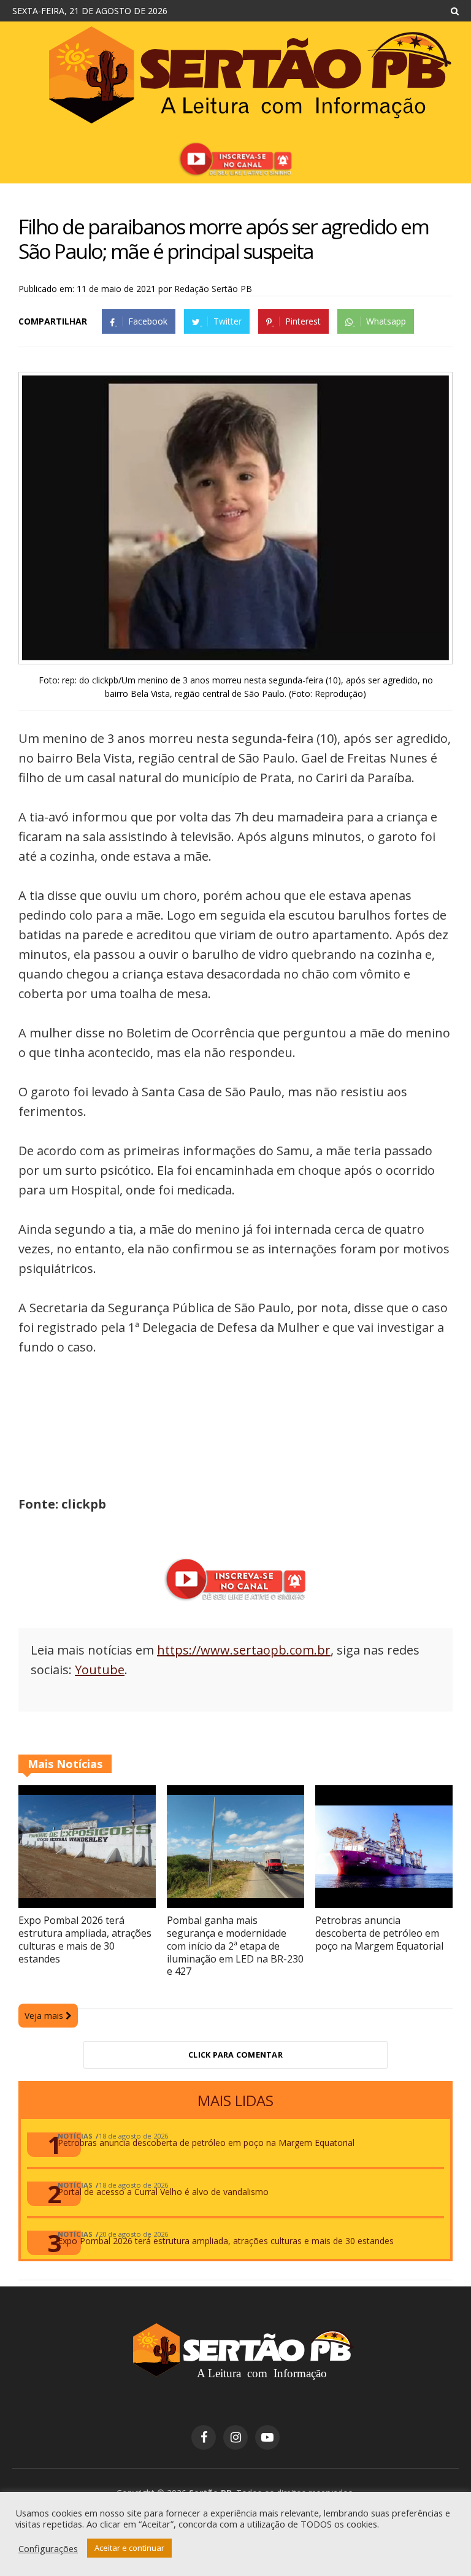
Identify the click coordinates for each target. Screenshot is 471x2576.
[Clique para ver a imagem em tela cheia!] (235, 657)
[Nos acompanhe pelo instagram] (235, 2437)
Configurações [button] (48, 2548)
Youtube (100, 1670)
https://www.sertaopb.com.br (244, 1650)
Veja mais (45, 2016)
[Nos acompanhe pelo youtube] (267, 2437)
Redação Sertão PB (213, 289)
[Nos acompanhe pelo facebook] (204, 2437)
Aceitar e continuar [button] (129, 2548)
